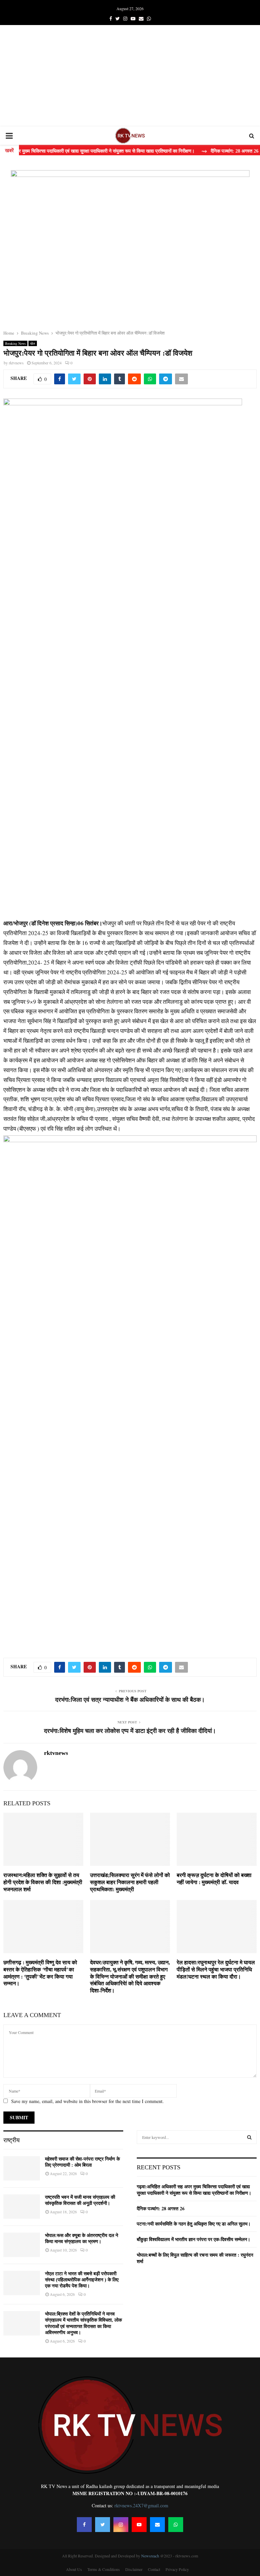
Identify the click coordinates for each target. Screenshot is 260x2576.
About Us (74, 2569)
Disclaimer (134, 2569)
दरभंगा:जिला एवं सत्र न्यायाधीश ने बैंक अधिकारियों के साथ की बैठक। (130, 1700)
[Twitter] (103, 2525)
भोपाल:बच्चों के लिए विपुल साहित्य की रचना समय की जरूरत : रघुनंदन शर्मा (195, 2258)
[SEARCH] (249, 2137)
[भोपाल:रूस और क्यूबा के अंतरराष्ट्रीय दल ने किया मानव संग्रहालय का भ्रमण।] (22, 2245)
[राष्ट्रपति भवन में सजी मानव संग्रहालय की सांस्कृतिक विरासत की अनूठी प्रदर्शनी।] (22, 2207)
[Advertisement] (130, 76)
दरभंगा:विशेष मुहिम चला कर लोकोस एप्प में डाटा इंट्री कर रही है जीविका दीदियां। (130, 1731)
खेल (33, 343)
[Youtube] (139, 2525)
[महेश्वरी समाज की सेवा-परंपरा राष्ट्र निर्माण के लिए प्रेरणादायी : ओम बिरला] (22, 2168)
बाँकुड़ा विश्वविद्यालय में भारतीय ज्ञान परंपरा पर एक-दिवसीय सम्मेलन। (193, 2239)
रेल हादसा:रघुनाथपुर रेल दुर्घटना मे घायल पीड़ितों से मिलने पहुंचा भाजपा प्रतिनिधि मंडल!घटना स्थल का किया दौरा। (216, 1970)
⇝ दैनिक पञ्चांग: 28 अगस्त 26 (207, 151)
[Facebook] (84, 2525)
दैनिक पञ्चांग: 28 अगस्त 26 (161, 2208)
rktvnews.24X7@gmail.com (141, 2505)
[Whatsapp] (176, 2525)
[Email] (157, 2525)
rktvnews (16, 363)
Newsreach (150, 2556)
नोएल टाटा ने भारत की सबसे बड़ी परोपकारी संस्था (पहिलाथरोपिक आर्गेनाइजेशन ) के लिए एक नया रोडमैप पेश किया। (82, 2280)
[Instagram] (121, 2525)
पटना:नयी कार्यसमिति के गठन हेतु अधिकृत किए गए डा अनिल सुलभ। (194, 2224)
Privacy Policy (177, 2569)
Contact (154, 2569)
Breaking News (15, 343)
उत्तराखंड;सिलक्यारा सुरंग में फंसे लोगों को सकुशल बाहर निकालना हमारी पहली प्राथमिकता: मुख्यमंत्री (130, 1882)
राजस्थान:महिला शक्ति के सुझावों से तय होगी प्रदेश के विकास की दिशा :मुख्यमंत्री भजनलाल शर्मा (43, 1882)
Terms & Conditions (104, 2569)
